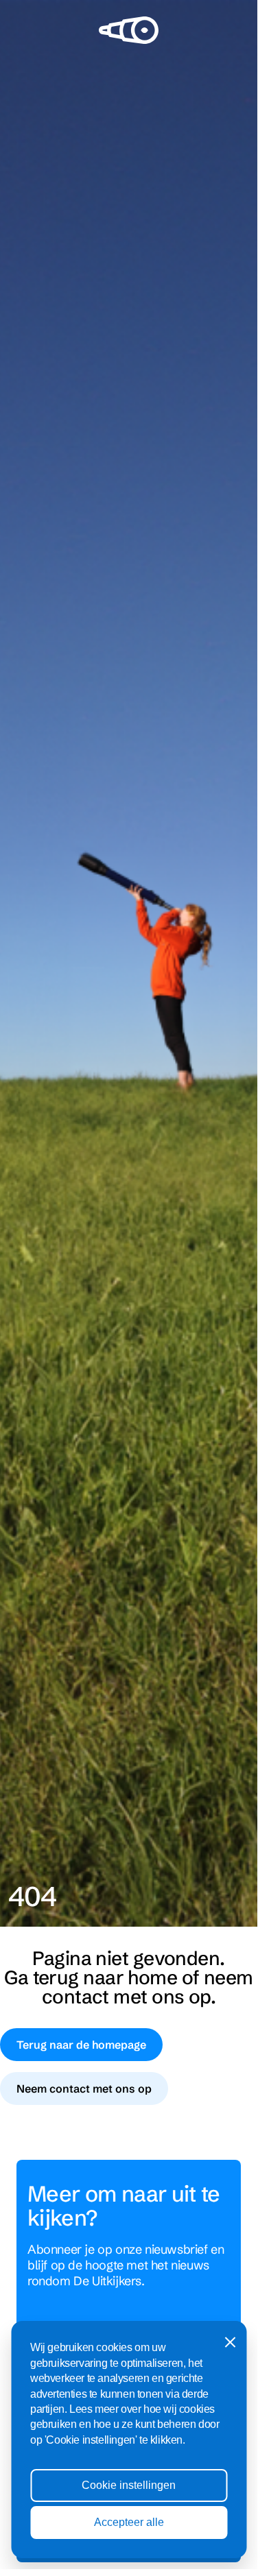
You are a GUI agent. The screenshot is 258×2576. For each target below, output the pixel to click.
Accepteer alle (129, 2522)
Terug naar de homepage (81, 2045)
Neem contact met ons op (84, 2089)
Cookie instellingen (129, 2485)
